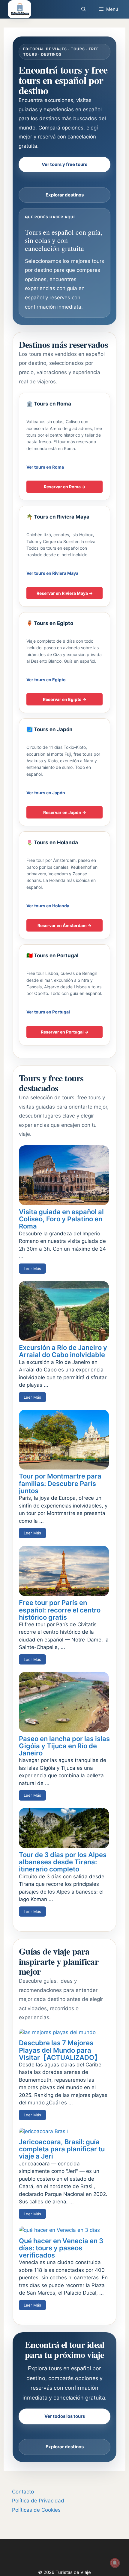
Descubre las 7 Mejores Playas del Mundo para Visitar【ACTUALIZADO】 (60, 2050)
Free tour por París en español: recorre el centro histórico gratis (60, 1610)
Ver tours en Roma (45, 467)
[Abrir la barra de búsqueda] (83, 9)
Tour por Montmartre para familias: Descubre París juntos (60, 1483)
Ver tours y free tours (64, 164)
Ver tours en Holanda (48, 906)
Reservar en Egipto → (65, 699)
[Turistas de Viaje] (19, 9)
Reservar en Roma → (65, 487)
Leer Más (32, 1269)
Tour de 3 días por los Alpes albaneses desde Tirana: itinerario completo (63, 1862)
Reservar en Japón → (65, 812)
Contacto (23, 2492)
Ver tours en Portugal (48, 1012)
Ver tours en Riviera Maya (52, 573)
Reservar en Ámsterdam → (64, 925)
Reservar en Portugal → (65, 1032)
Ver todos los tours (65, 2416)
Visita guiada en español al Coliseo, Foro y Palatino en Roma (61, 1219)
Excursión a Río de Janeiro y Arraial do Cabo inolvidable (63, 1351)
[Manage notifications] (115, 2563)
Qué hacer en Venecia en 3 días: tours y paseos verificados (61, 2248)
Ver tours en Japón (46, 793)
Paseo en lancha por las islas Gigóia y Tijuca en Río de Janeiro (64, 1746)
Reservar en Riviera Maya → (65, 593)
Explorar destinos (65, 195)
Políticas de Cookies (36, 2510)
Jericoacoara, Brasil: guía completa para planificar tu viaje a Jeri (62, 2149)
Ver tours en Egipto (46, 680)
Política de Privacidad (38, 2501)
